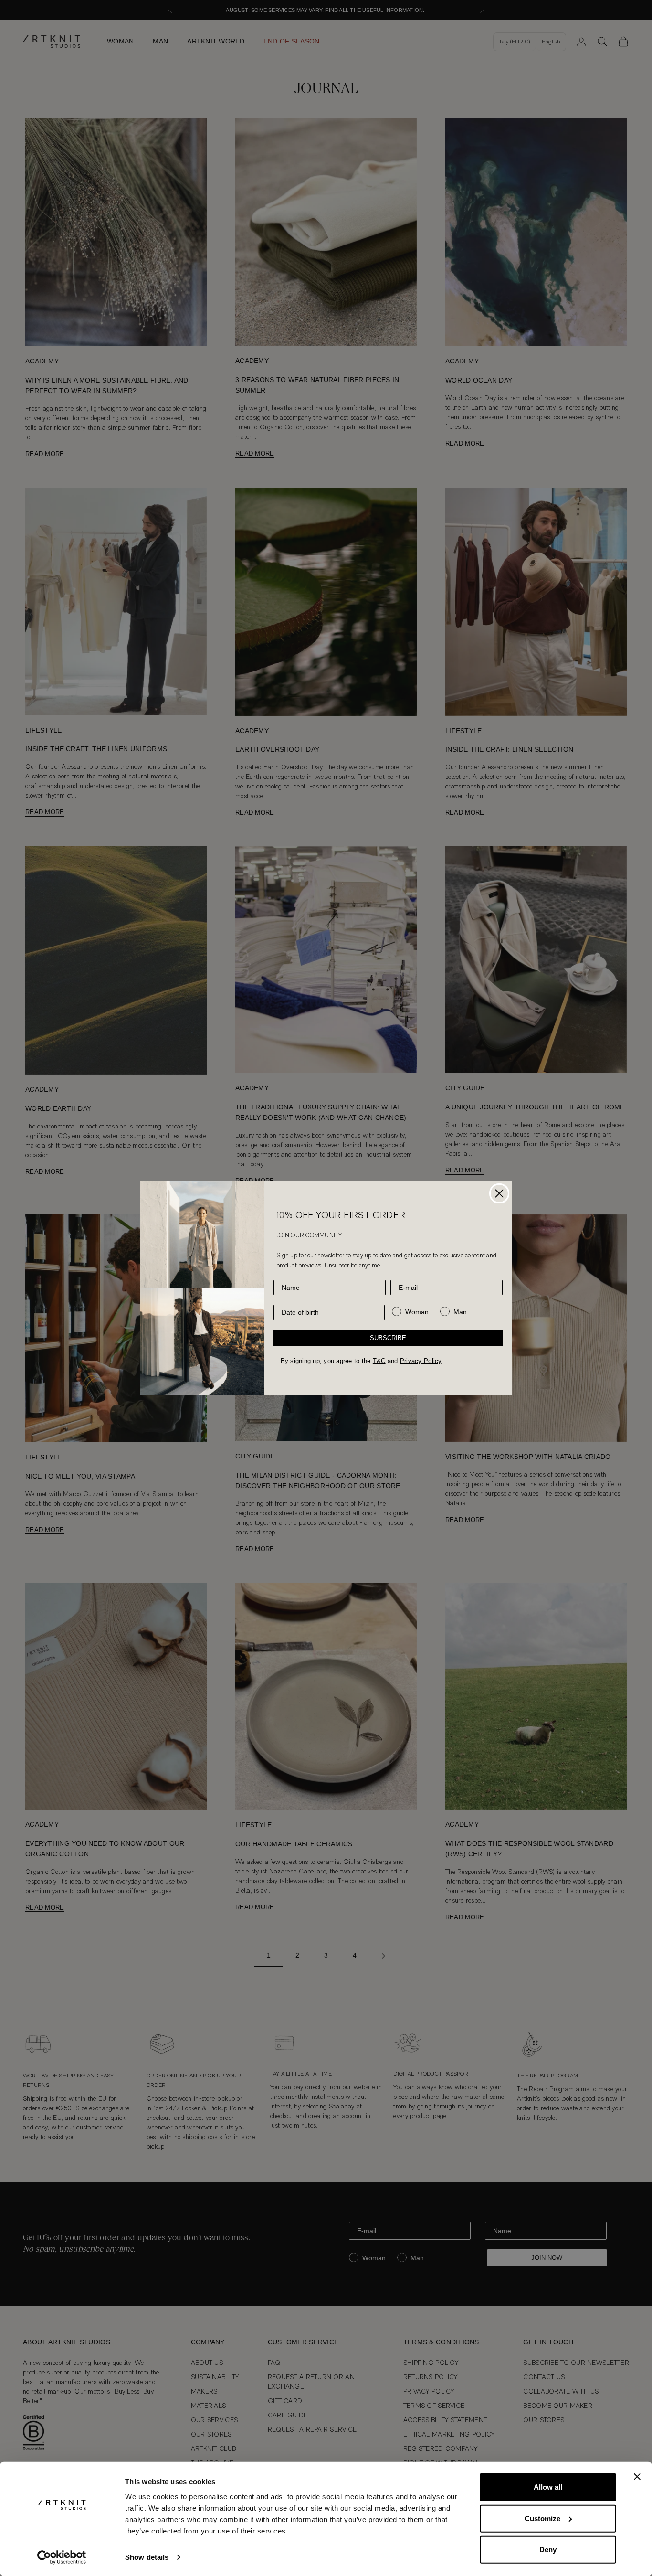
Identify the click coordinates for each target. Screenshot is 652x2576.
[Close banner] (637, 2477)
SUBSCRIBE (388, 1338)
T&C (379, 1361)
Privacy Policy (421, 1361)
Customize (542, 2518)
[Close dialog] (499, 1193)
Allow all (548, 2487)
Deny (548, 2549)
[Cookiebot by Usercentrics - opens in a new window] (62, 2557)
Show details (147, 2557)
